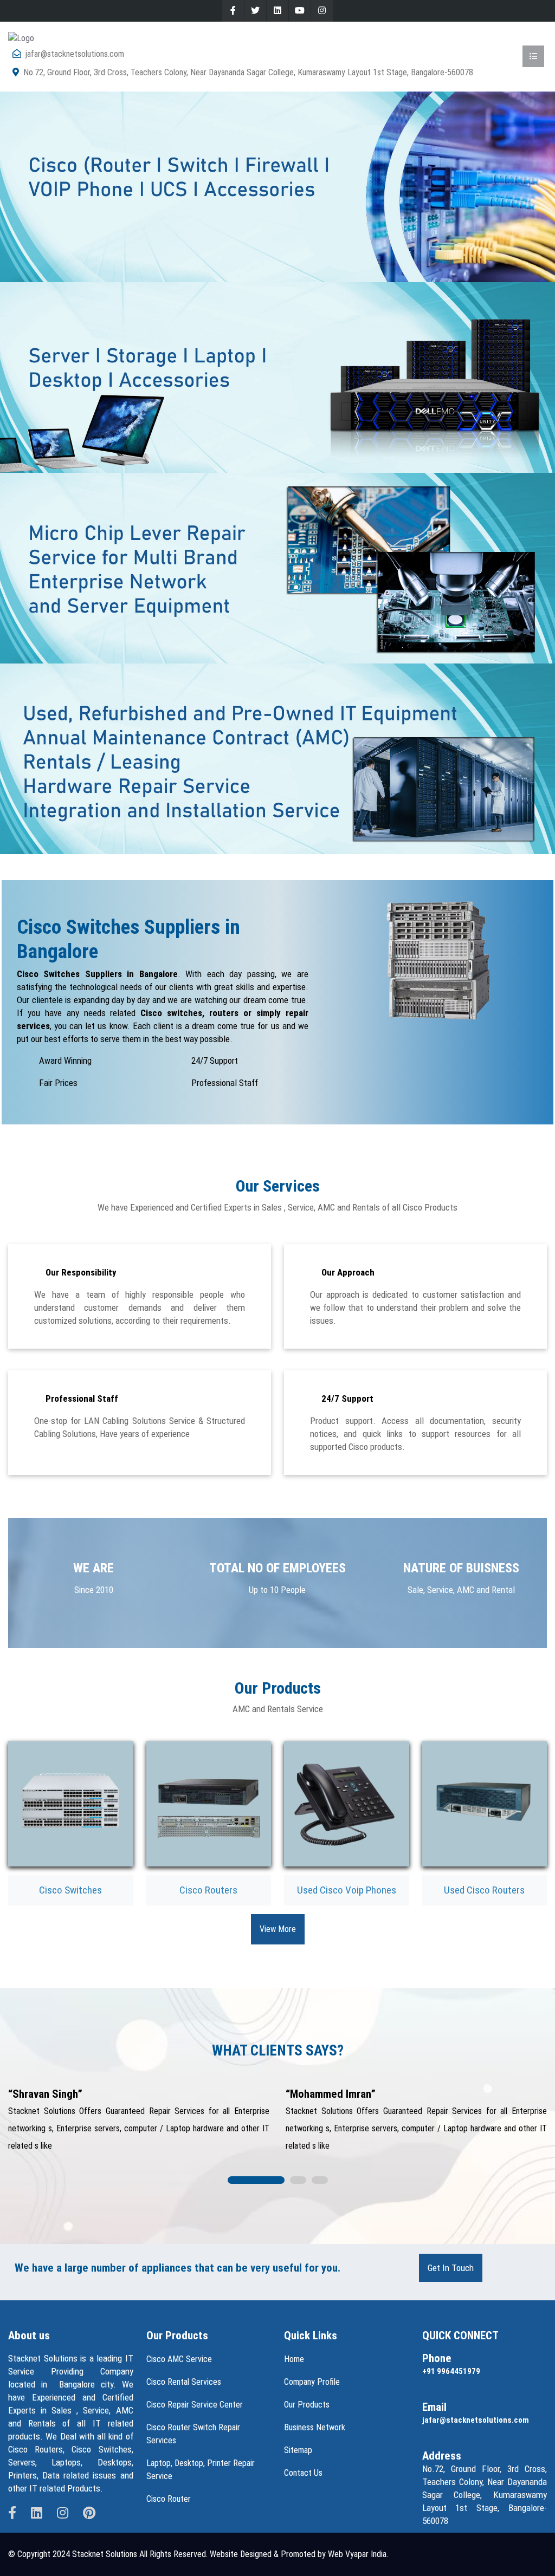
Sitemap (298, 2450)
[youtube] (300, 11)
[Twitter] (255, 11)
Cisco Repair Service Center (195, 2405)
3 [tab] (320, 2181)
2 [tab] (298, 2181)
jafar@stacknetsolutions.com (75, 54)
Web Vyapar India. (358, 2554)
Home (294, 2359)
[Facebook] (233, 11)
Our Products (307, 2405)
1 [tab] (256, 2181)
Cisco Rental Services (184, 2382)
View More (278, 1929)
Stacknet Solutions (105, 2554)
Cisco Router (169, 2499)
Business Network (315, 2427)
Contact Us (303, 2473)
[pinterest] (89, 2513)
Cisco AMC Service (179, 2359)
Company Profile (312, 2382)
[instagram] (322, 11)
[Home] (21, 38)
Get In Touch (451, 2268)
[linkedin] (277, 11)
